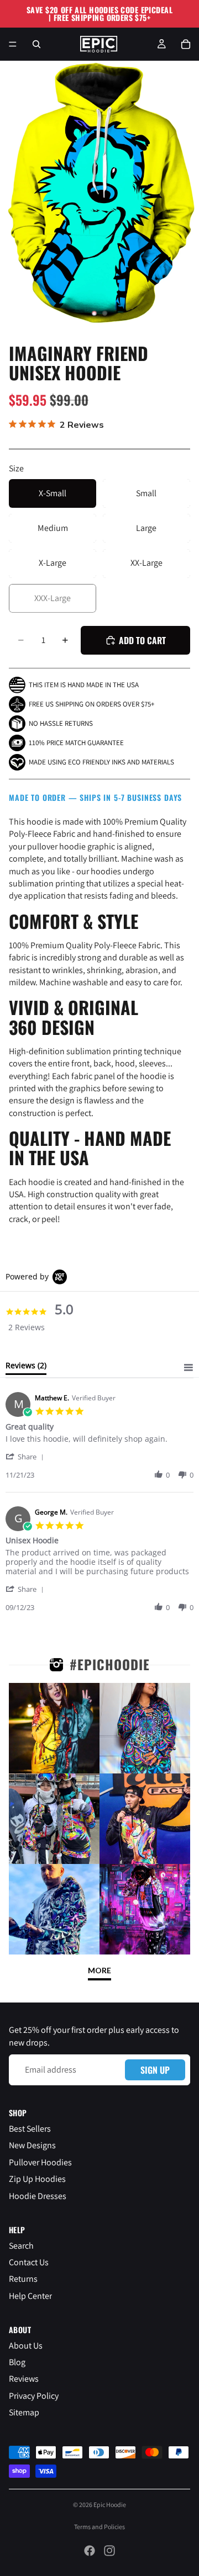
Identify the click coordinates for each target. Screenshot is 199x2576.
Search (21, 2246)
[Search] (36, 44)
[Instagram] (109, 2551)
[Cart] (186, 44)
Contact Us (29, 2262)
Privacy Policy (34, 2396)
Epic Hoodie (110, 2505)
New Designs (32, 2145)
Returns (23, 2279)
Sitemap (24, 2412)
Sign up (155, 2070)
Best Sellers (30, 2129)
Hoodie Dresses (38, 2196)
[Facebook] (90, 2551)
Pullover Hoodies (40, 2162)
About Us (26, 2346)
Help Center (30, 2296)
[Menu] (13, 44)
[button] (27, 1456)
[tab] (26, 1368)
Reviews (24, 2379)
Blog (17, 2362)
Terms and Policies (99, 2527)
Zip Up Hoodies (37, 2179)
